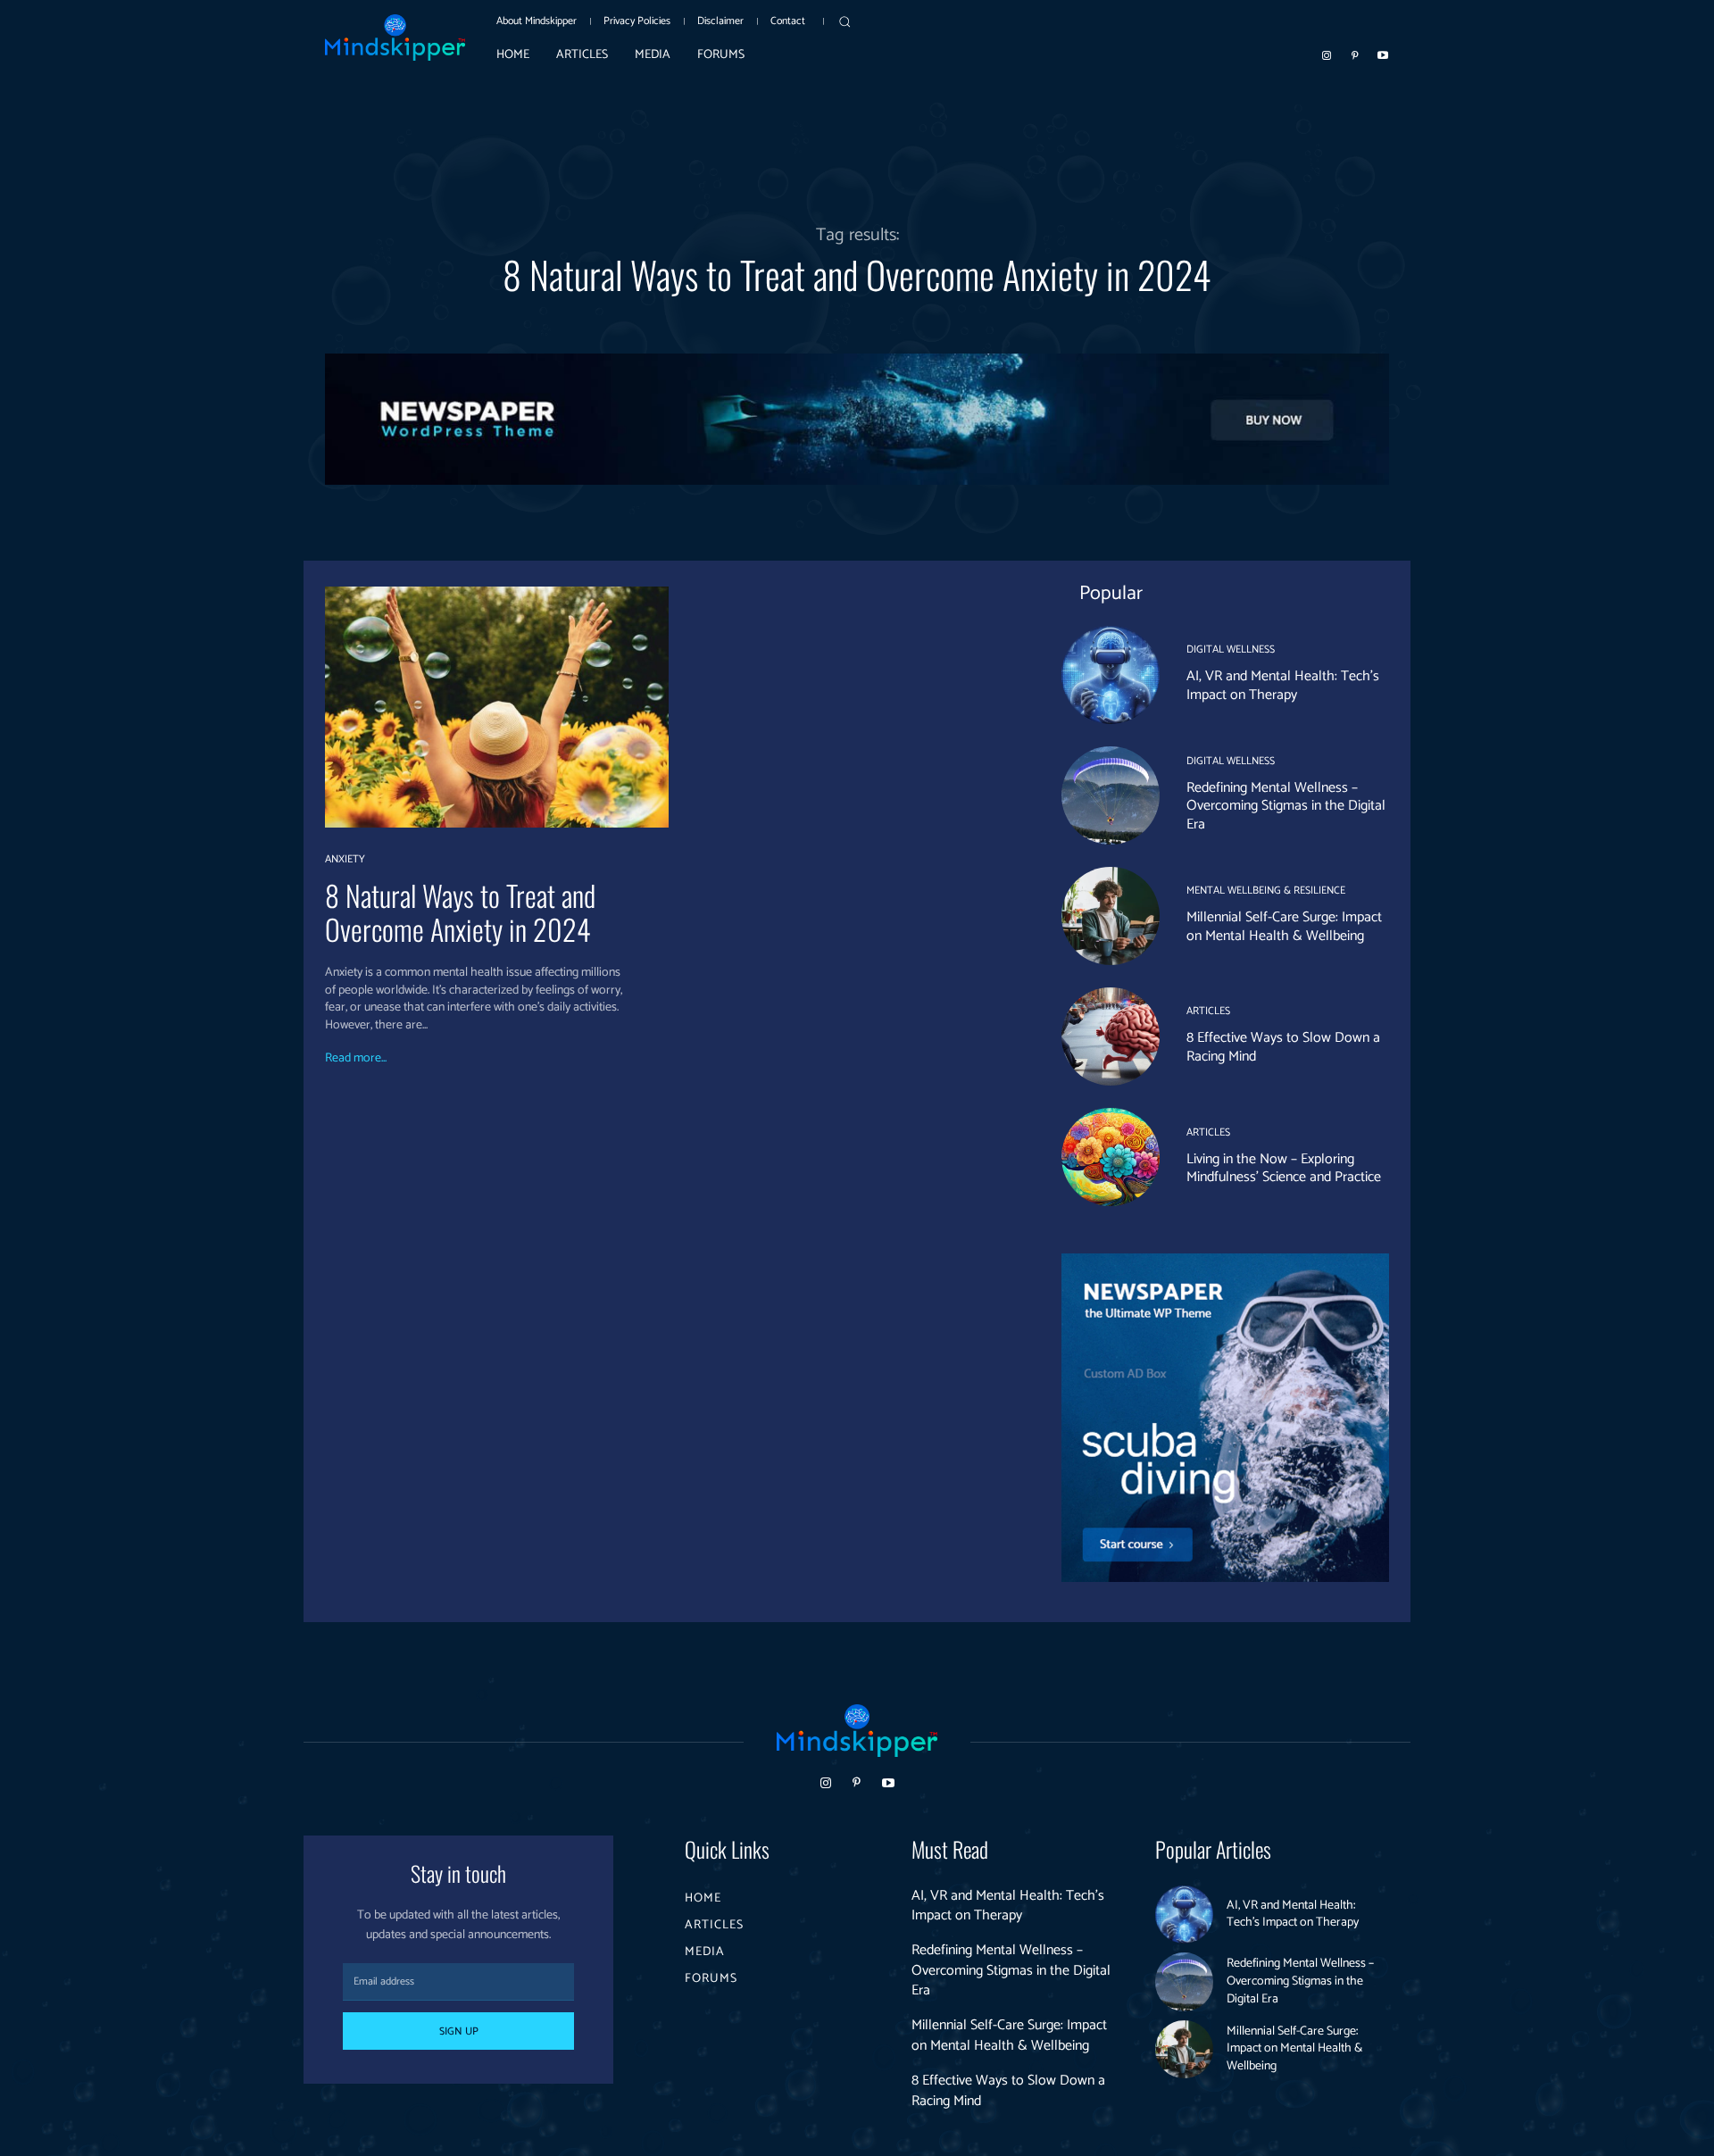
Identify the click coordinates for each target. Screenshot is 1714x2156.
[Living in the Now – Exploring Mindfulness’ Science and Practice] (1111, 1157)
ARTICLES (1208, 1011)
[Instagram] (1327, 54)
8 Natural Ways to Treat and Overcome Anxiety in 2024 (460, 912)
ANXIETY (345, 860)
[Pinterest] (1355, 54)
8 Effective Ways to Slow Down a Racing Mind (1283, 1047)
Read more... (356, 1059)
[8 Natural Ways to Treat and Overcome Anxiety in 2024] (497, 707)
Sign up (459, 2031)
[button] (845, 21)
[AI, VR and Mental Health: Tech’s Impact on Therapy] (1111, 675)
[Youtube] (1383, 54)
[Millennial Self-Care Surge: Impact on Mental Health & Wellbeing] (1111, 916)
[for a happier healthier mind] (395, 37)
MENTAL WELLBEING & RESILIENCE (1266, 891)
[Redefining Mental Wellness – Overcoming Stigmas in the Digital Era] (1111, 795)
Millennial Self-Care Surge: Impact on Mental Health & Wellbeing (1284, 927)
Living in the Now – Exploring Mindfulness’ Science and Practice (1284, 1169)
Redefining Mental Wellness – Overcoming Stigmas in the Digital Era (1286, 807)
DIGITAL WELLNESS (1231, 650)
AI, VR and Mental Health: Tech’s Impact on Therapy (1283, 686)
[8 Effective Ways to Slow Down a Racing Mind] (1111, 1036)
